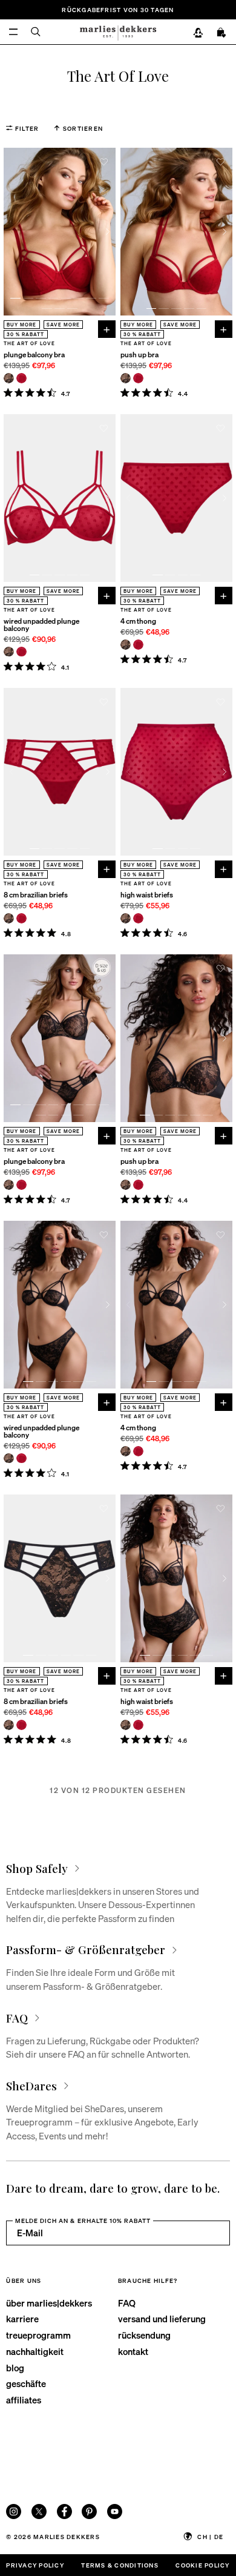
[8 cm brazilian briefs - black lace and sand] (9, 918)
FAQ (127, 2303)
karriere (22, 2319)
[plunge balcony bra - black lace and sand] (9, 378)
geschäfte (26, 2383)
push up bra (139, 355)
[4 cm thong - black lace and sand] (126, 645)
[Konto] (198, 33)
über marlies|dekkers (49, 2303)
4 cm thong (138, 621)
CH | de (210, 2536)
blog (15, 2368)
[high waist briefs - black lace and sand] (126, 918)
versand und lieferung (162, 2319)
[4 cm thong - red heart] (138, 645)
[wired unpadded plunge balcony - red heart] (21, 652)
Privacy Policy (35, 2565)
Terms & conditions (120, 2565)
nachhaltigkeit (35, 2351)
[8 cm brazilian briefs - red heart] (21, 918)
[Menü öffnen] (14, 32)
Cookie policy (202, 2565)
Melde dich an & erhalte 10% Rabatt (83, 2220)
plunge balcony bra (34, 355)
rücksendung (144, 2335)
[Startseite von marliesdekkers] (118, 32)
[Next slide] (108, 232)
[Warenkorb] (221, 33)
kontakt (133, 2351)
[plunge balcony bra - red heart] (21, 378)
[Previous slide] (11, 232)
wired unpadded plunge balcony (41, 625)
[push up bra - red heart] (138, 378)
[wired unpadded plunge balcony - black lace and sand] (9, 652)
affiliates (24, 2400)
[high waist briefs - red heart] (138, 918)
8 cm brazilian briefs (36, 895)
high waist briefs (147, 895)
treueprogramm (38, 2335)
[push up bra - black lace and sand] (126, 378)
